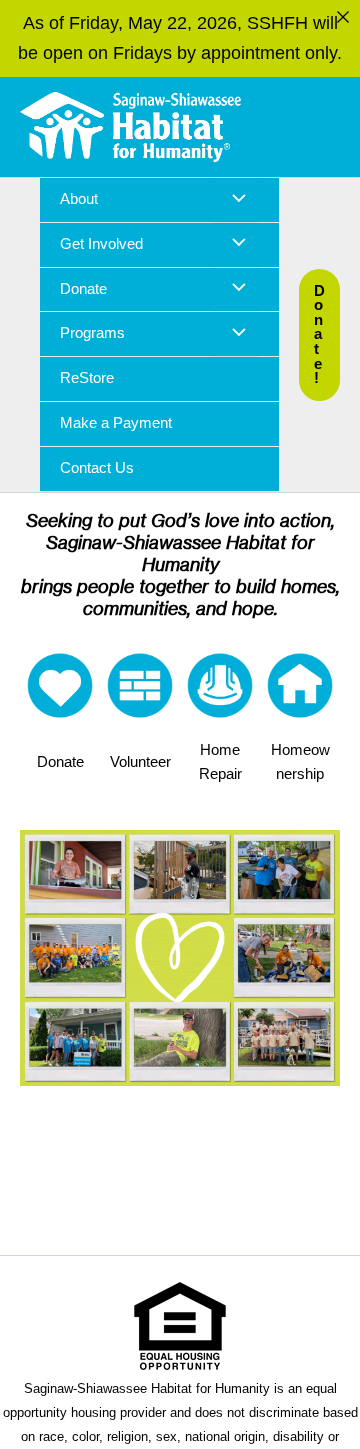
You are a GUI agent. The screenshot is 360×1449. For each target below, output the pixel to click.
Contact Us (97, 468)
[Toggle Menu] (234, 200)
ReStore (87, 378)
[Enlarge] (314, 856)
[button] (319, 335)
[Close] (343, 17)
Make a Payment (116, 423)
